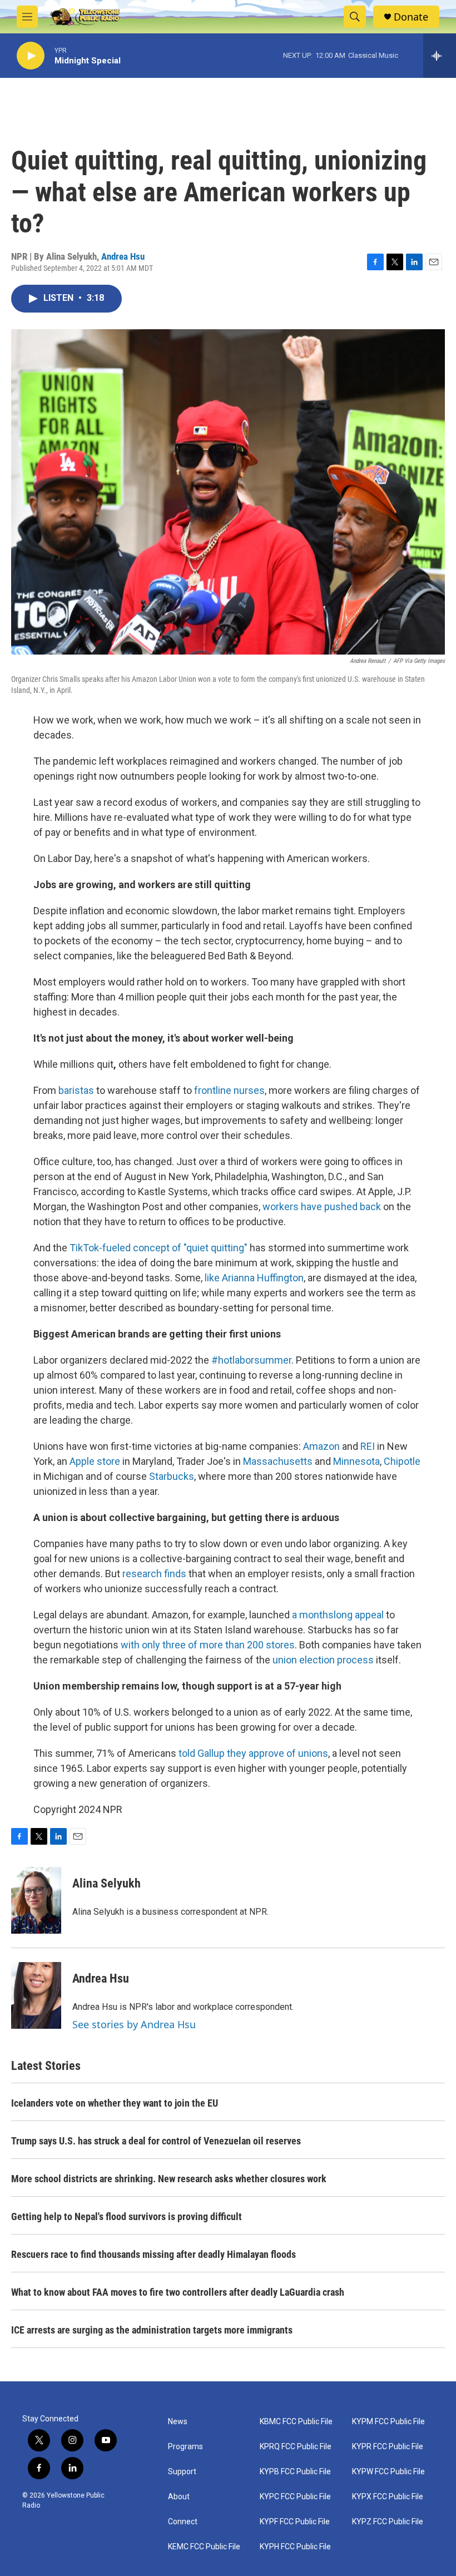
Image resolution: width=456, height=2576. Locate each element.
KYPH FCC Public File (295, 2547)
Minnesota (356, 1461)
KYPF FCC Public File (295, 2522)
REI (368, 1446)
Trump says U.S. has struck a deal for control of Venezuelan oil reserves (156, 2141)
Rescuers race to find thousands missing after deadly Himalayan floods (153, 2254)
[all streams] (440, 56)
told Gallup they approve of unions (253, 1753)
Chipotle (402, 1461)
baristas (77, 1090)
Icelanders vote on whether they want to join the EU (115, 2103)
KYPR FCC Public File (388, 2447)
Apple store (95, 1461)
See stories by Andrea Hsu (134, 2024)
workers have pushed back (322, 1207)
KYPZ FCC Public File (388, 2522)
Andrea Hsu (123, 256)
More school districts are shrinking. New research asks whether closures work (169, 2179)
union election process (323, 1660)
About (179, 2497)
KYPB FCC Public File (295, 2472)
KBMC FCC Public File (296, 2422)
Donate (411, 17)
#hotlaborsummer (251, 1360)
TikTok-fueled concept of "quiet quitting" (158, 1248)
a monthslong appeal (338, 1615)
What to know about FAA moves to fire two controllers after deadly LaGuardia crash (178, 2292)
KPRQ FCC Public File (296, 2447)
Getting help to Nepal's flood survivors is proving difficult (127, 2216)
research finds (154, 1574)
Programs (185, 2447)
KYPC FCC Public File (295, 2497)
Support (182, 2472)
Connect (183, 2522)
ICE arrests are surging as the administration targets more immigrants (152, 2330)
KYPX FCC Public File (388, 2497)
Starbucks (172, 1476)
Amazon (321, 1446)
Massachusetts (278, 1461)
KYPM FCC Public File (388, 2422)
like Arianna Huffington (254, 1278)
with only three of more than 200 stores (208, 1645)
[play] (31, 56)
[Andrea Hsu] (36, 1995)
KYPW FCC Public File (388, 2472)
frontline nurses (229, 1090)
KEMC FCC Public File (204, 2547)
